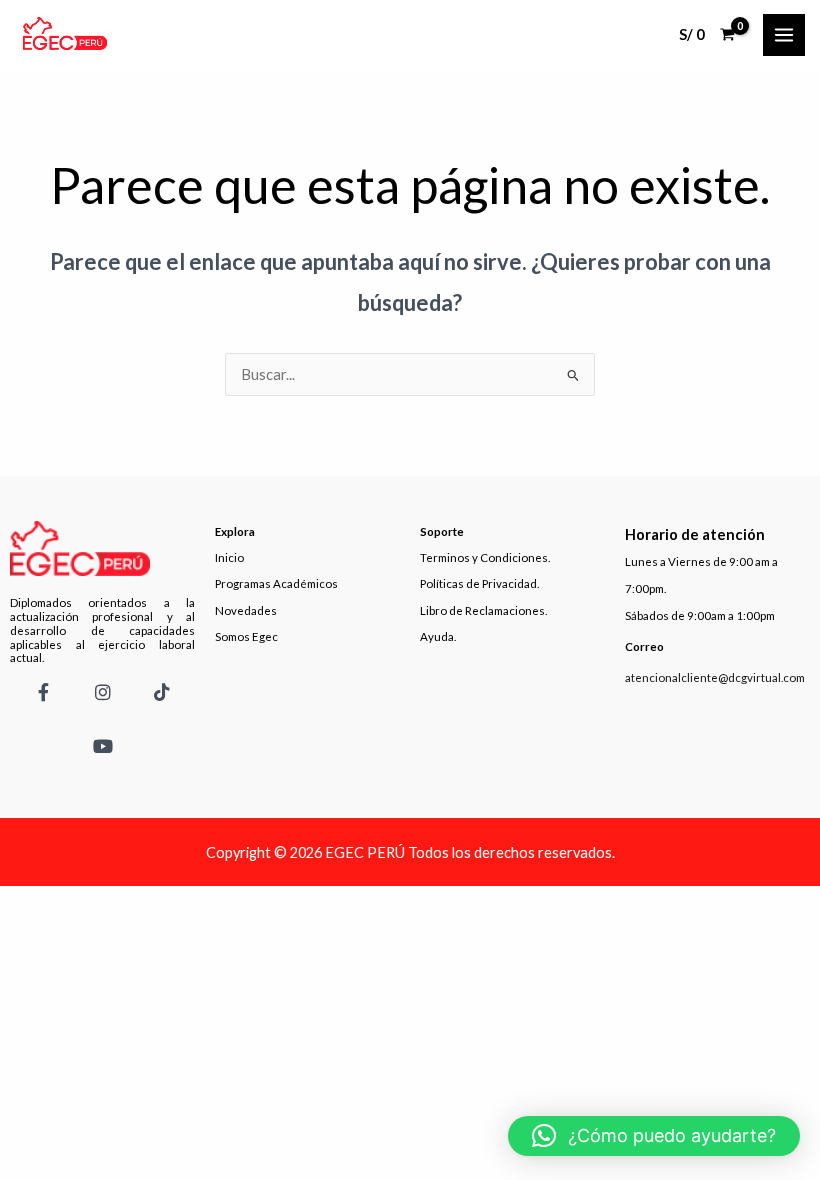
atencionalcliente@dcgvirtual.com (715, 677)
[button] (654, 1136)
